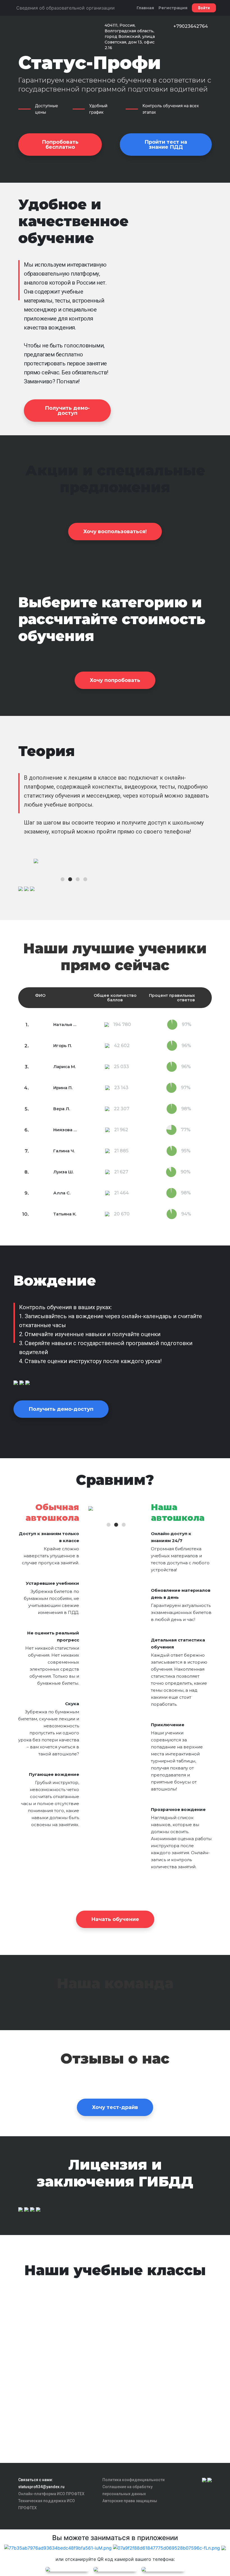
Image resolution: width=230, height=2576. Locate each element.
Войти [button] (204, 8)
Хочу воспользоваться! (115, 532)
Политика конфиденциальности (134, 2480)
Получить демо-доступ (67, 411)
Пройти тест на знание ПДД (166, 145)
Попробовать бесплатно (60, 145)
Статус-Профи (89, 63)
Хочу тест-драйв (115, 2107)
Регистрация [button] (173, 8)
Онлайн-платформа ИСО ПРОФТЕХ (51, 2494)
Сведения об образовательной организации (65, 8)
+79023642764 (191, 26)
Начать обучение (115, 1919)
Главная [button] (145, 8)
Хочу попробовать (115, 680)
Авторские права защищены (130, 2501)
